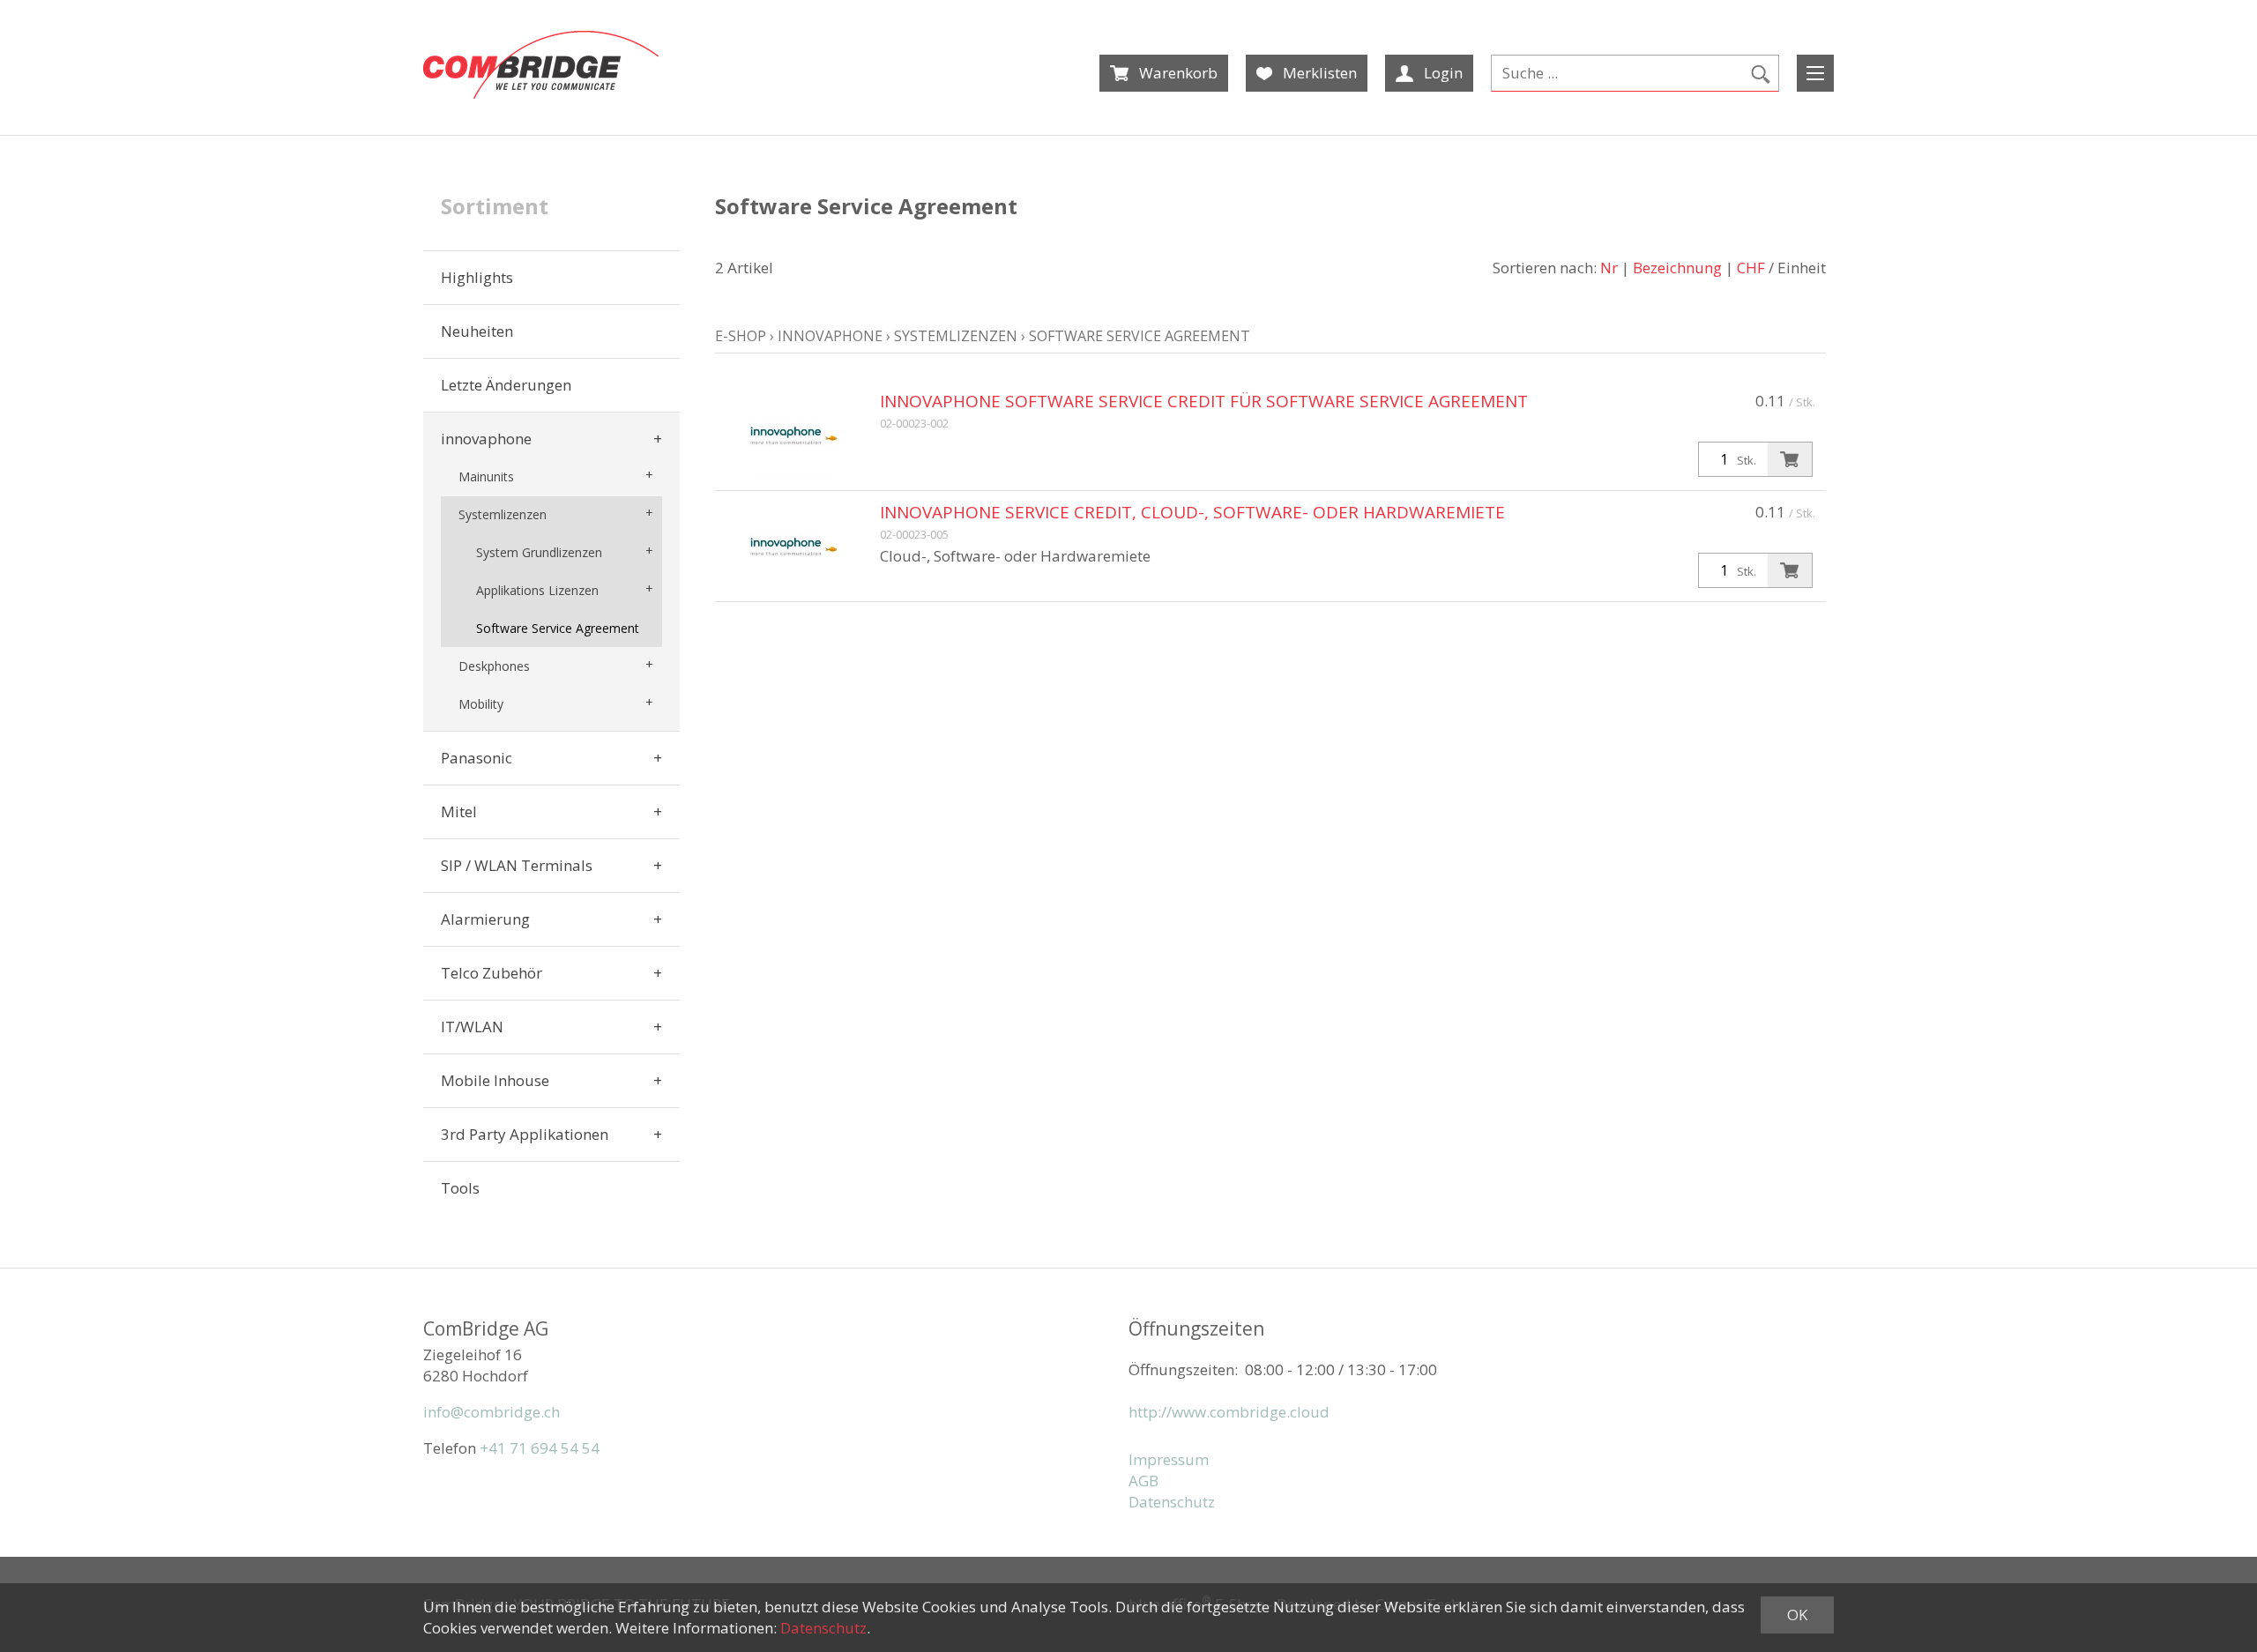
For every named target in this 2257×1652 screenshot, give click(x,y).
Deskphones (494, 666)
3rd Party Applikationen (525, 1134)
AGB (1143, 1481)
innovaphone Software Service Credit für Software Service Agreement (1204, 401)
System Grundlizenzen (539, 552)
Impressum (1169, 1459)
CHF (1751, 268)
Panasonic (477, 758)
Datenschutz (1172, 1502)
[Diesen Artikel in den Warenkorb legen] (1790, 459)
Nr (1609, 268)
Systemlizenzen (503, 514)
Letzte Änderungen (506, 385)
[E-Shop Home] (541, 65)
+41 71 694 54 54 (540, 1448)
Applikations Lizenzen (537, 590)
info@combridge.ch (492, 1412)
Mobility (481, 704)
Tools (460, 1188)
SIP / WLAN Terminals (517, 865)
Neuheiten (477, 331)
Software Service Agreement (558, 628)
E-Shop (741, 336)
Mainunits (486, 476)
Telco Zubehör (492, 973)
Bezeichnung (1677, 268)
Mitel (459, 811)
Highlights (477, 277)
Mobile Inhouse (495, 1080)
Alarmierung (485, 919)
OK (1797, 1615)
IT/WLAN (472, 1027)
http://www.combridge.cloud (1229, 1412)
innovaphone (486, 439)
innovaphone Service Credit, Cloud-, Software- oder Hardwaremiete (1192, 512)
